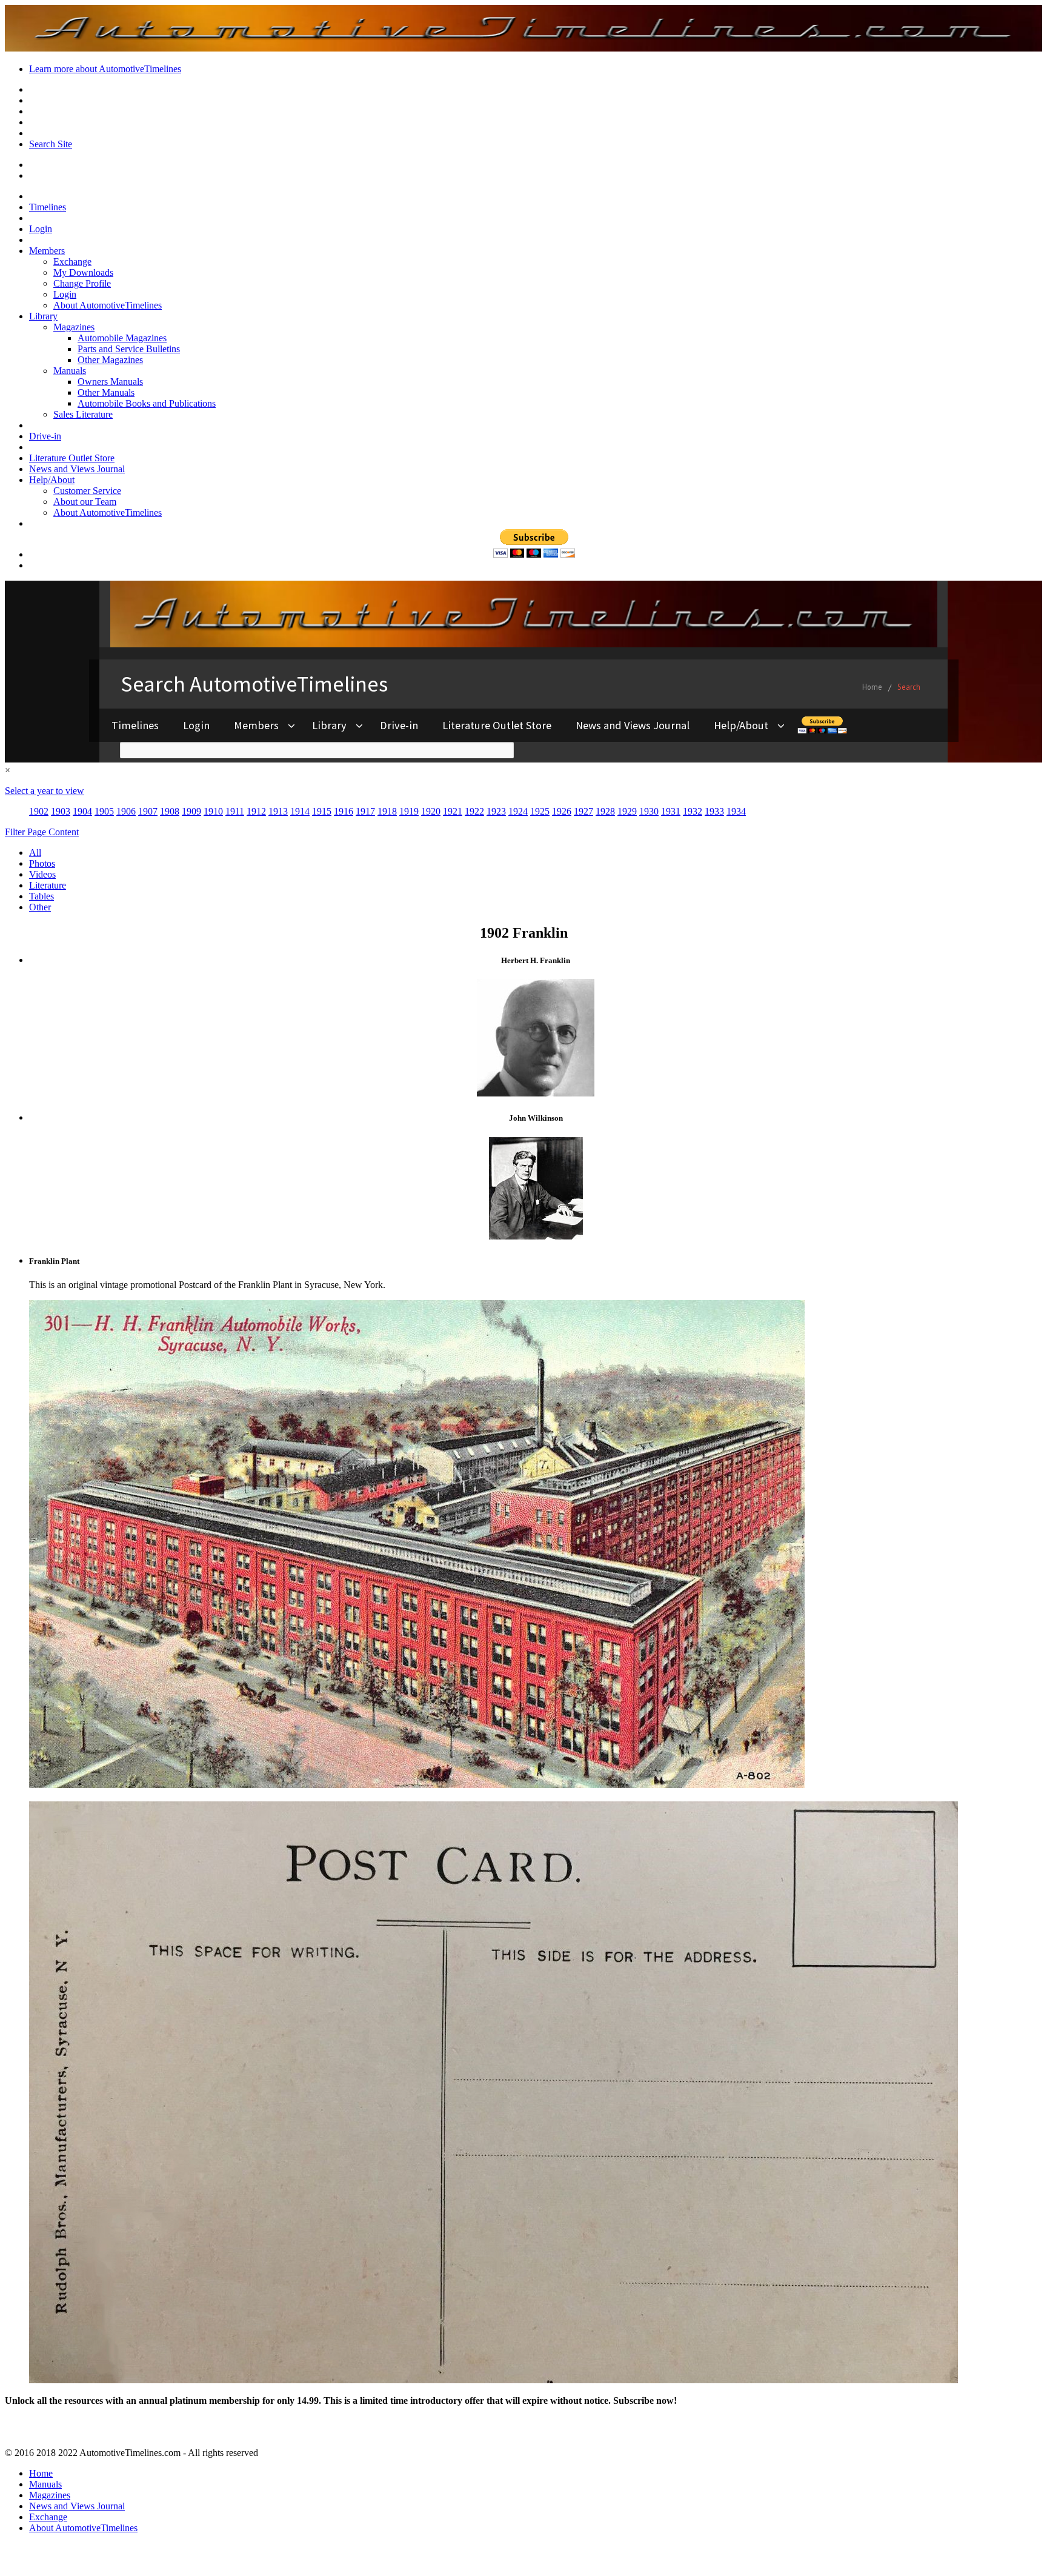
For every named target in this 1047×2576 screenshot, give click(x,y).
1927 (583, 811)
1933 (714, 811)
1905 (104, 811)
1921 (453, 811)
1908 (170, 811)
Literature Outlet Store (72, 458)
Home (41, 2473)
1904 (82, 811)
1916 (344, 811)
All (35, 853)
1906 (126, 811)
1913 (278, 811)
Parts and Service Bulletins (129, 349)
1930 (649, 811)
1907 (148, 811)
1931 (671, 811)
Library (43, 316)
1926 (562, 811)
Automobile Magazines (122, 338)
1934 (736, 811)
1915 (322, 811)
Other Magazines (110, 360)
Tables (42, 896)
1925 (540, 811)
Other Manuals (106, 392)
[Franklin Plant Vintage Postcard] (417, 1785)
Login (41, 229)
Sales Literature (83, 414)
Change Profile (82, 283)
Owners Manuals (110, 382)
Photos (42, 863)
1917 (365, 811)
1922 (474, 811)
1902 (39, 811)
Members (47, 251)
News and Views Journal (77, 469)
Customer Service (87, 491)
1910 (213, 811)
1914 (300, 811)
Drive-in (45, 436)
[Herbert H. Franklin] (536, 1093)
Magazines (74, 327)
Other (40, 907)
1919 (409, 811)
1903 (61, 811)
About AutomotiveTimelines (108, 305)
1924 (518, 811)
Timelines (48, 207)
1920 (431, 811)
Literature (48, 885)
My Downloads (83, 272)
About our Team (85, 502)
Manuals (70, 371)
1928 (605, 811)
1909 (191, 811)
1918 (387, 811)
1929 (627, 811)
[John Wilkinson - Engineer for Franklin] (536, 1236)
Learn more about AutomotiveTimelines (105, 69)
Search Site (51, 144)
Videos (42, 874)
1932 (693, 811)
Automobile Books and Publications (147, 403)
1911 (235, 811)
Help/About (52, 480)
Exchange (72, 262)
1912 (256, 811)
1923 (496, 811)
